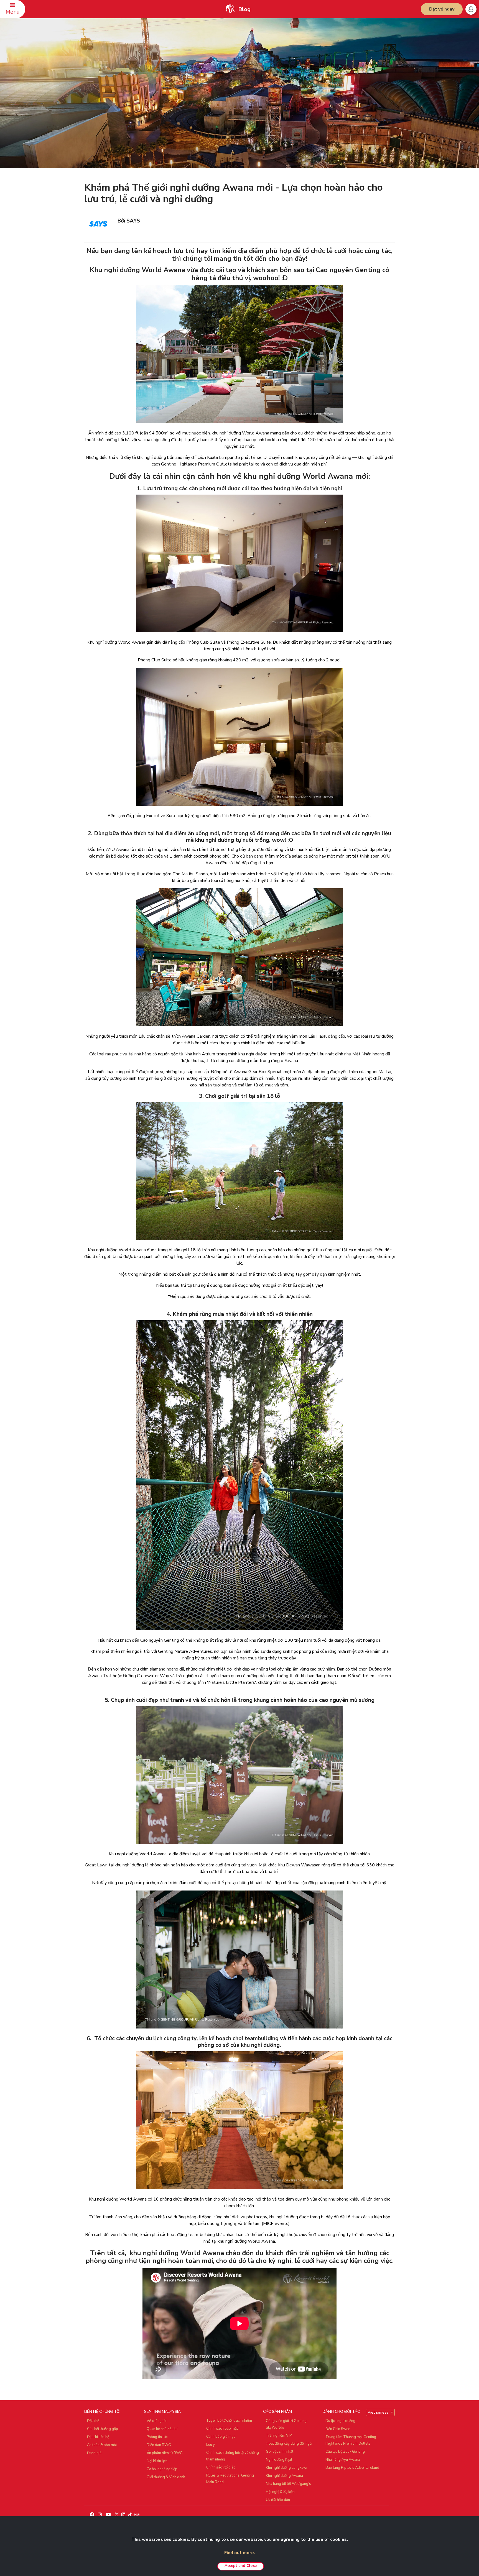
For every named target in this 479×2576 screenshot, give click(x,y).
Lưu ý (211, 2445)
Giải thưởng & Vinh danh (166, 2477)
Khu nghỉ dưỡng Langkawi (286, 2468)
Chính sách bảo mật (222, 2429)
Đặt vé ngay (442, 9)
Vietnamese (379, 2412)
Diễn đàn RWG (159, 2445)
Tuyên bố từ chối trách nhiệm (229, 2421)
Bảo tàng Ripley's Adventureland (352, 2468)
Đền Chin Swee (338, 2429)
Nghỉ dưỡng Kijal (279, 2460)
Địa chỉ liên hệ (98, 2437)
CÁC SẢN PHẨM (277, 2412)
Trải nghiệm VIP (279, 2436)
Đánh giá (94, 2453)
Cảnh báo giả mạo (221, 2437)
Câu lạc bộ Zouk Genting (345, 2452)
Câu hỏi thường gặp (103, 2429)
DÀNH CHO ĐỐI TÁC (341, 2412)
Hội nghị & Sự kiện (280, 2492)
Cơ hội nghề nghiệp (162, 2469)
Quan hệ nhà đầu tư (162, 2429)
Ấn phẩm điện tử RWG (165, 2453)
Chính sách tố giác (221, 2467)
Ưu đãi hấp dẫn (278, 2500)
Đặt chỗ (93, 2421)
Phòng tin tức (157, 2437)
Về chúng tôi (157, 2421)
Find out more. (240, 2553)
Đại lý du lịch (157, 2461)
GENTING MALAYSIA (162, 2412)
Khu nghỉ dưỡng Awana (284, 2476)
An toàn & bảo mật (102, 2445)
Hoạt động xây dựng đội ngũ (289, 2444)
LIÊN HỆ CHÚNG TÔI (102, 2412)
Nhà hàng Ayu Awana (343, 2460)
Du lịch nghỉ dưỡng (340, 2421)
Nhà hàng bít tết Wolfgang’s (288, 2484)
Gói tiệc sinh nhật (280, 2452)
